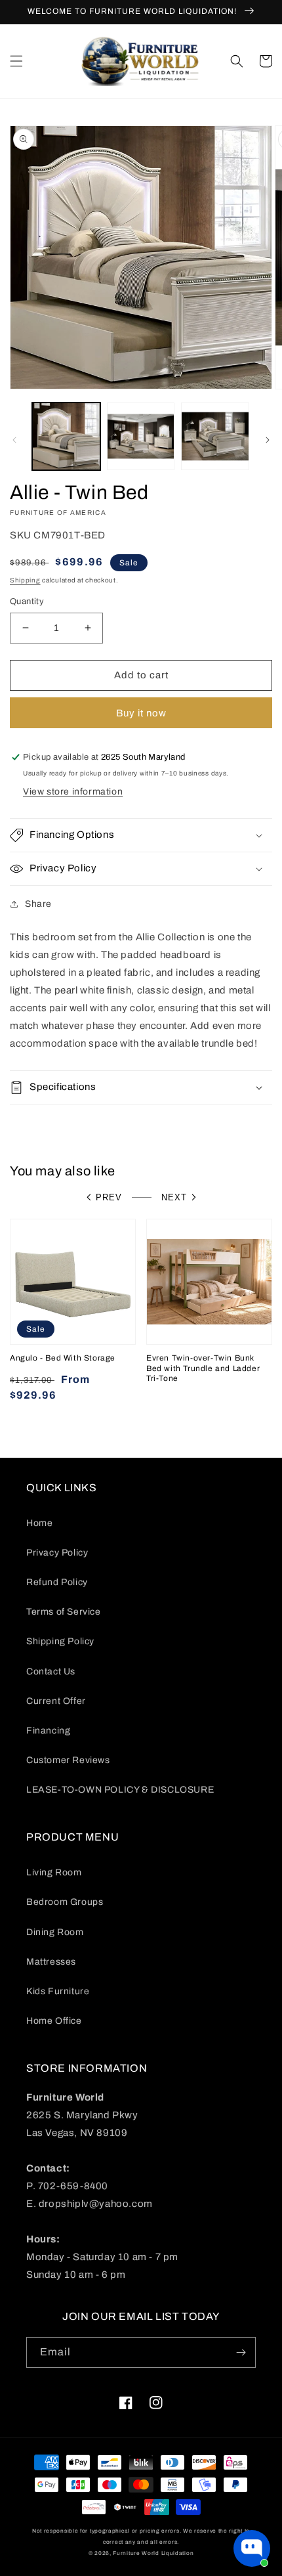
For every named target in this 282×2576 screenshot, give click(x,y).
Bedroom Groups (65, 1902)
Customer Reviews (68, 1760)
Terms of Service (64, 1612)
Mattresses (51, 1962)
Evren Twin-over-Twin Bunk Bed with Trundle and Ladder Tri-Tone (203, 1368)
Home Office (54, 2021)
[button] (16, 61)
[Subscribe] (241, 2352)
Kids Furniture (58, 1991)
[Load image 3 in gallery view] (215, 437)
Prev (109, 1197)
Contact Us (51, 1671)
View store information (73, 792)
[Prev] (14, 440)
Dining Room (55, 1932)
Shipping (25, 580)
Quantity (27, 601)
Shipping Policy (60, 1641)
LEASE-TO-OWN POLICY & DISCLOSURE (120, 1790)
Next (174, 1197)
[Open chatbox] (252, 2548)
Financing (48, 1731)
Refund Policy (57, 1582)
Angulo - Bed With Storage (63, 1358)
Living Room (54, 1872)
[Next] (268, 440)
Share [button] (38, 904)
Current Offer (56, 1701)
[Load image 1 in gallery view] (66, 437)
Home (39, 1523)
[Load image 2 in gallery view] (141, 437)
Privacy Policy (57, 1553)
